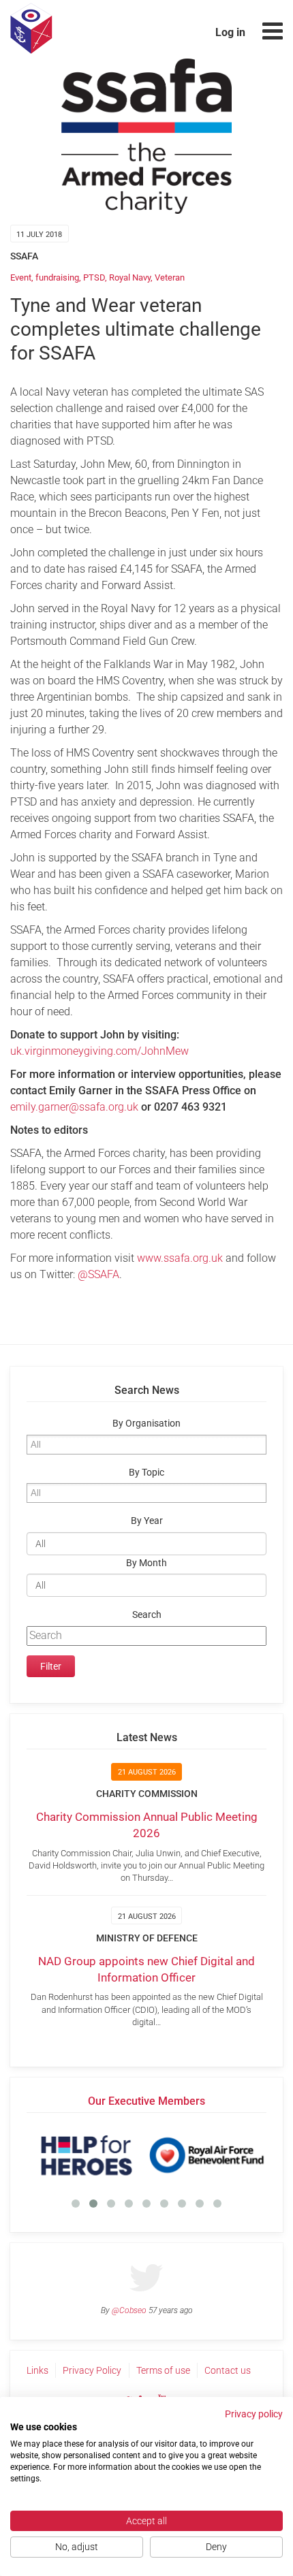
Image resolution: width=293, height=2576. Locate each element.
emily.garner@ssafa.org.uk (74, 1107)
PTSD (94, 277)
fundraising (57, 277)
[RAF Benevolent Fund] (206, 2155)
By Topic (146, 1473)
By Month (146, 1563)
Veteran (170, 277)
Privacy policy (254, 2414)
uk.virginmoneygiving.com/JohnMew (99, 1051)
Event (21, 277)
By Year (147, 1521)
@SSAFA (98, 1274)
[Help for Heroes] (87, 2155)
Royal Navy (130, 277)
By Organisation (146, 1424)
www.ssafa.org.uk (180, 1258)
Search (147, 1615)
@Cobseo (129, 2310)
